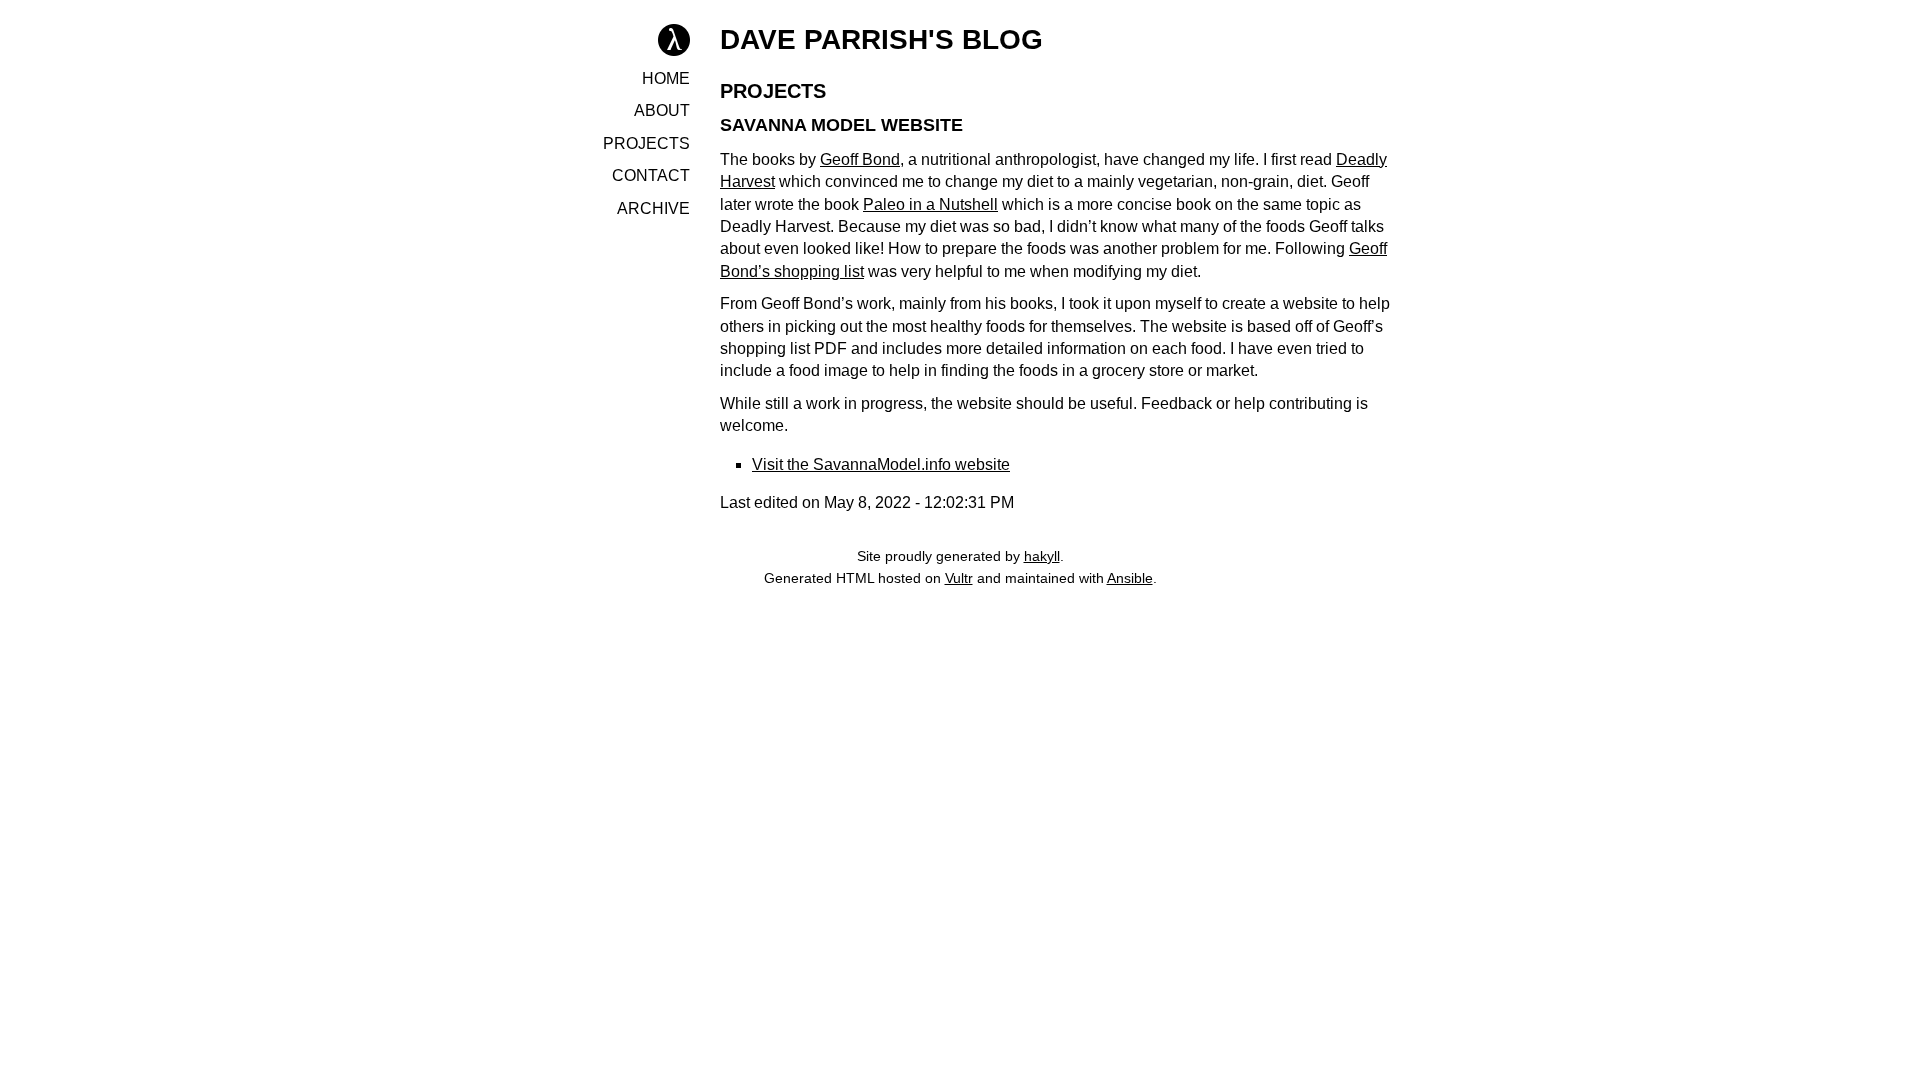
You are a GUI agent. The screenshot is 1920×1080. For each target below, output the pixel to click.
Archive (653, 208)
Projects (646, 143)
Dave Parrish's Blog (881, 39)
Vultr (959, 578)
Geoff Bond (860, 159)
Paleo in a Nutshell (930, 204)
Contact (651, 175)
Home (666, 78)
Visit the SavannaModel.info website (881, 464)
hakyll (1042, 556)
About (662, 110)
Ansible (1130, 578)
